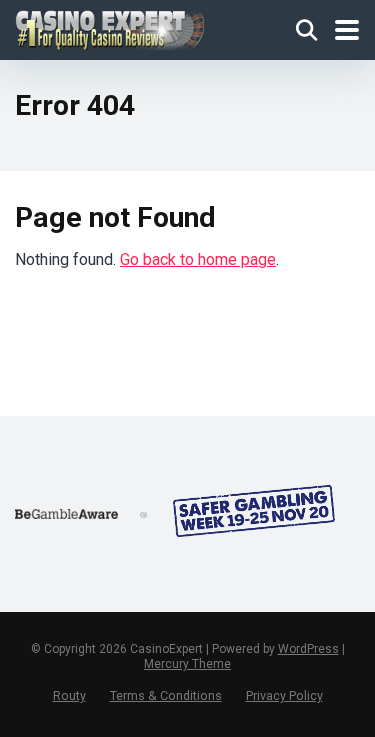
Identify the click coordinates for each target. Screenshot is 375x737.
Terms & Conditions (166, 695)
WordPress (308, 649)
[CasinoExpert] (111, 27)
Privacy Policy (284, 695)
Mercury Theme (187, 664)
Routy (69, 695)
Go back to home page (198, 259)
